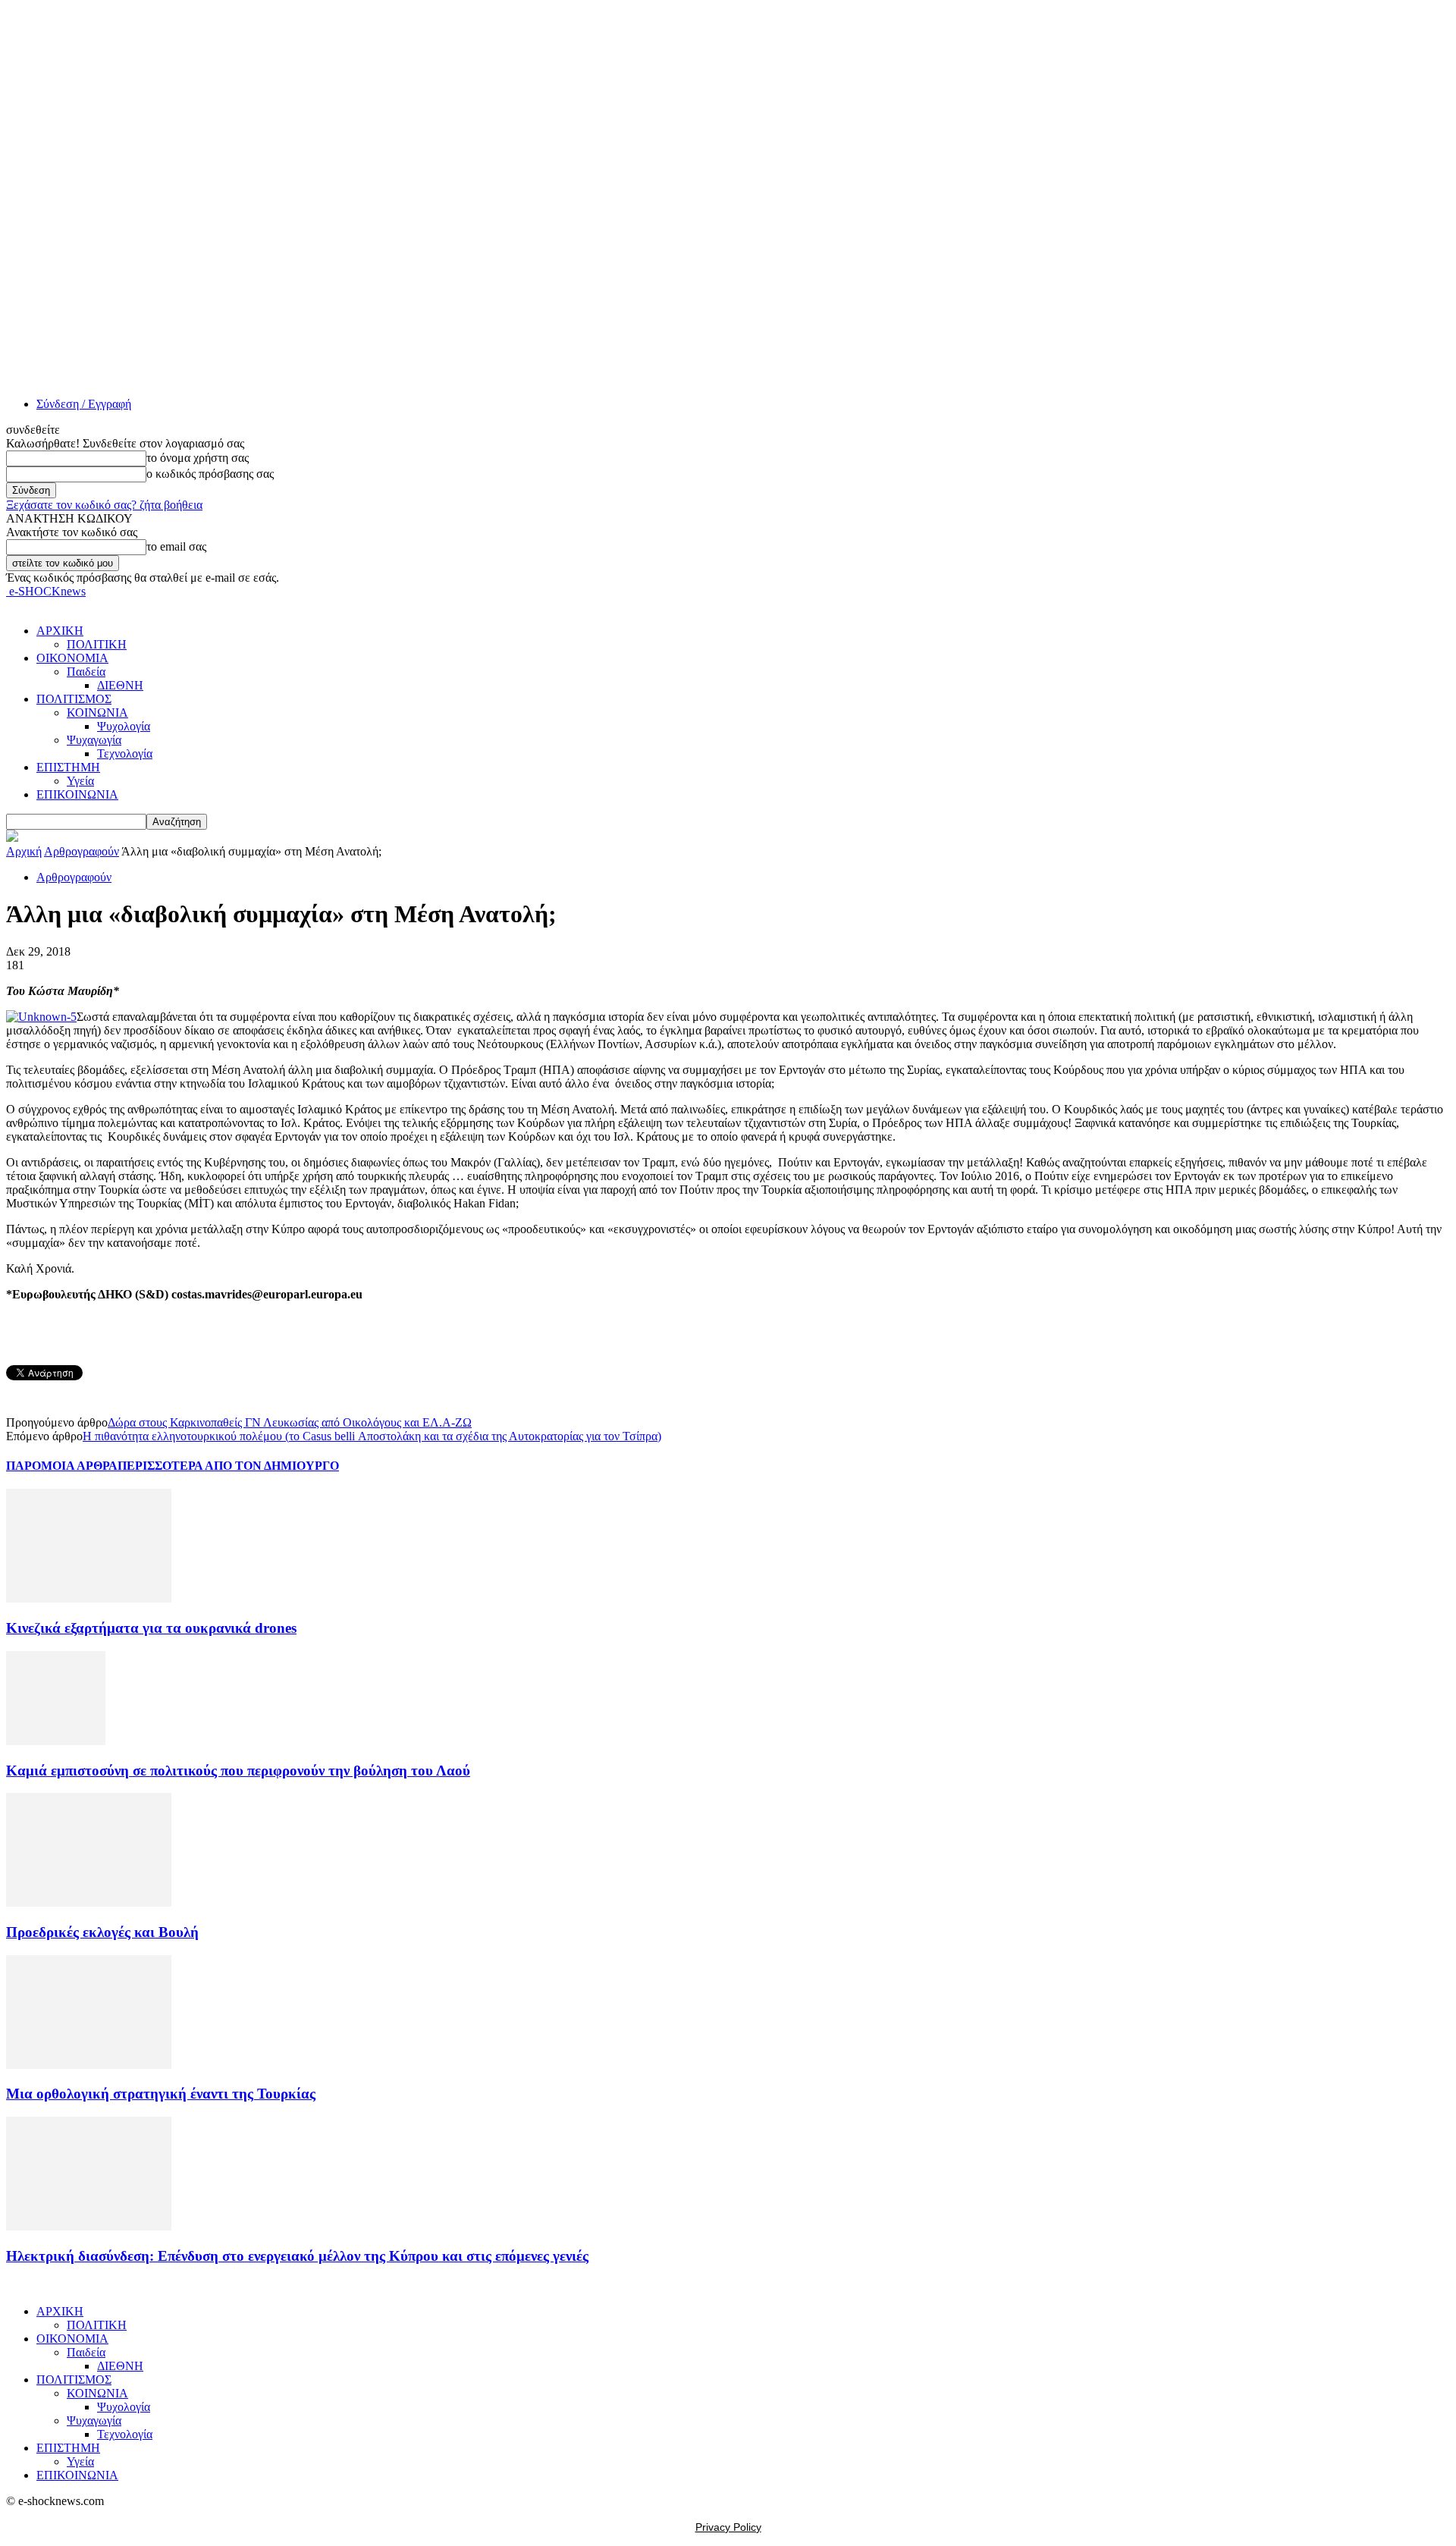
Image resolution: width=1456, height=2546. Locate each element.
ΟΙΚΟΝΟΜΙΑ (72, 658)
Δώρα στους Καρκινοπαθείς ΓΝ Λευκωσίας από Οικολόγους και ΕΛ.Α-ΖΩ (290, 1422)
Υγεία (80, 781)
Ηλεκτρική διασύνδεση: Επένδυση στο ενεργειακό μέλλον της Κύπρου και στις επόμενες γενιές (297, 2256)
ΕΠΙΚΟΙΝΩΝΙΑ (77, 794)
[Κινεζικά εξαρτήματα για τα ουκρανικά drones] (89, 1598)
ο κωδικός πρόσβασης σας (210, 474)
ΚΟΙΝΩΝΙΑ (97, 713)
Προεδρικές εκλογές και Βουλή (102, 1932)
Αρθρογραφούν (82, 851)
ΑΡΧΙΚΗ (60, 631)
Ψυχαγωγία (94, 740)
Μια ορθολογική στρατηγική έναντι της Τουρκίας (161, 2094)
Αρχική (24, 851)
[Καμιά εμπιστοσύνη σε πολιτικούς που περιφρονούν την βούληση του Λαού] (56, 1741)
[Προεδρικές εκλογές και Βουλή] (89, 1902)
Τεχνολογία (125, 753)
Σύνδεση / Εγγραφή (84, 404)
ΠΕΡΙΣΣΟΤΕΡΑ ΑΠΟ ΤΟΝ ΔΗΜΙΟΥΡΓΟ (228, 1466)
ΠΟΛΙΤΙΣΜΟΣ (74, 699)
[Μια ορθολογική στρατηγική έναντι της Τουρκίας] (89, 2065)
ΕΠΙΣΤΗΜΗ (68, 767)
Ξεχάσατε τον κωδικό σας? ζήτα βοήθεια (104, 505)
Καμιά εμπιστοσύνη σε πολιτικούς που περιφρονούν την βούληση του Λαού (238, 1771)
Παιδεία (86, 672)
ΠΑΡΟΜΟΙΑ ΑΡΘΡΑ (62, 1466)
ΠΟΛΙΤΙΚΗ (97, 644)
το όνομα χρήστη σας (198, 458)
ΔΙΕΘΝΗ (120, 685)
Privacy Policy (728, 2527)
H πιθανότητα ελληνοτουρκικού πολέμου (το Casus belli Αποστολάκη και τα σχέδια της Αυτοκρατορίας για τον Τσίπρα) (372, 1436)
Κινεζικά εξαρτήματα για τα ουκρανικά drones (151, 1628)
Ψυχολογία (124, 726)
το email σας (176, 546)
